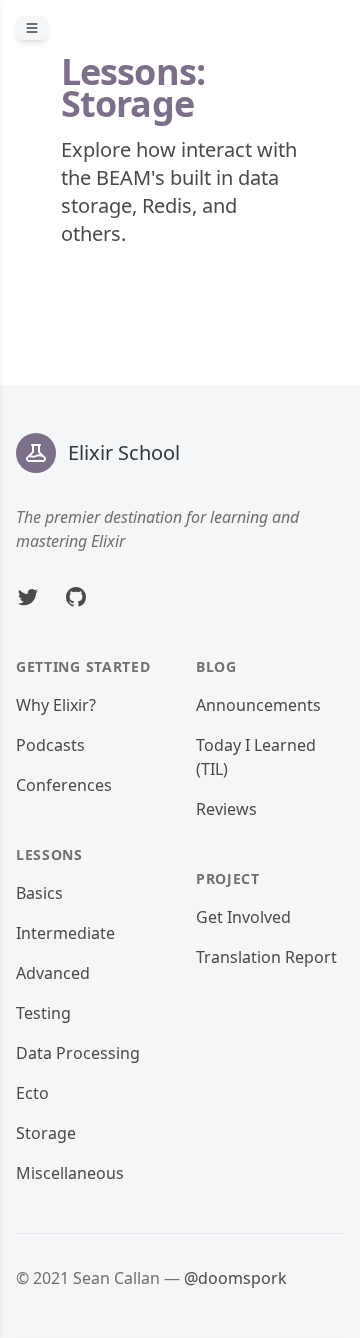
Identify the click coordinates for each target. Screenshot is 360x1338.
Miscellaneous (70, 1173)
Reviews (226, 809)
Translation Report (266, 957)
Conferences (64, 785)
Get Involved (243, 917)
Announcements (258, 705)
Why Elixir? (56, 705)
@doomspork (235, 1278)
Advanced (53, 973)
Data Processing (78, 1053)
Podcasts (50, 745)
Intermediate (65, 933)
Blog (216, 666)
